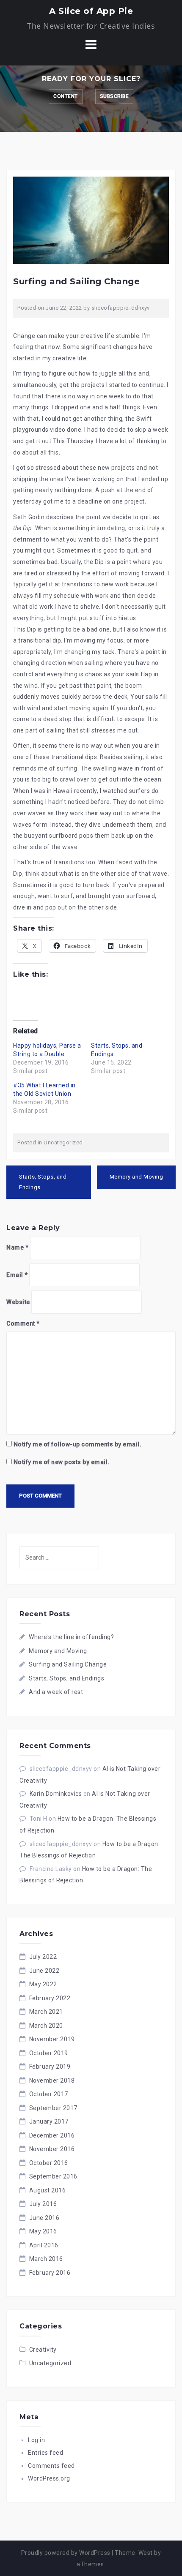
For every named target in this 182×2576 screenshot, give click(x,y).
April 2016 (44, 2245)
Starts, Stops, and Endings (43, 1182)
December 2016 (52, 2135)
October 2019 (49, 2053)
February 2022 (50, 1998)
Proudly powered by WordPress (66, 2553)
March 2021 (46, 2012)
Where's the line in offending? (71, 1637)
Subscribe (114, 96)
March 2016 (46, 2259)
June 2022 (44, 1971)
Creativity (43, 2350)
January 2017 (49, 2121)
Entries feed (45, 2453)
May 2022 (43, 1984)
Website (18, 1302)
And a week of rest (56, 1692)
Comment (23, 1323)
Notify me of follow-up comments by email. (78, 1444)
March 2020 (46, 2026)
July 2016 (43, 2204)
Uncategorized (63, 1142)
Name (17, 1247)
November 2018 (52, 2080)
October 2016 (49, 2163)
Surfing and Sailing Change (68, 1664)
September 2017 (53, 2108)
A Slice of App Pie (91, 11)
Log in (36, 2440)
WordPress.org (49, 2478)
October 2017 (49, 2094)
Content (66, 96)
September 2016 (53, 2176)
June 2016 (44, 2218)
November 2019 (52, 2039)
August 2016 (48, 2190)
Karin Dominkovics (56, 1794)
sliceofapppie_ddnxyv (121, 308)
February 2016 (50, 2273)
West (146, 2553)
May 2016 (43, 2231)
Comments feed (51, 2466)
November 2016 (52, 2149)
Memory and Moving (136, 1177)
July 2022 (43, 1957)
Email (17, 1275)
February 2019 (50, 2067)
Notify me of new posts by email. (62, 1462)
